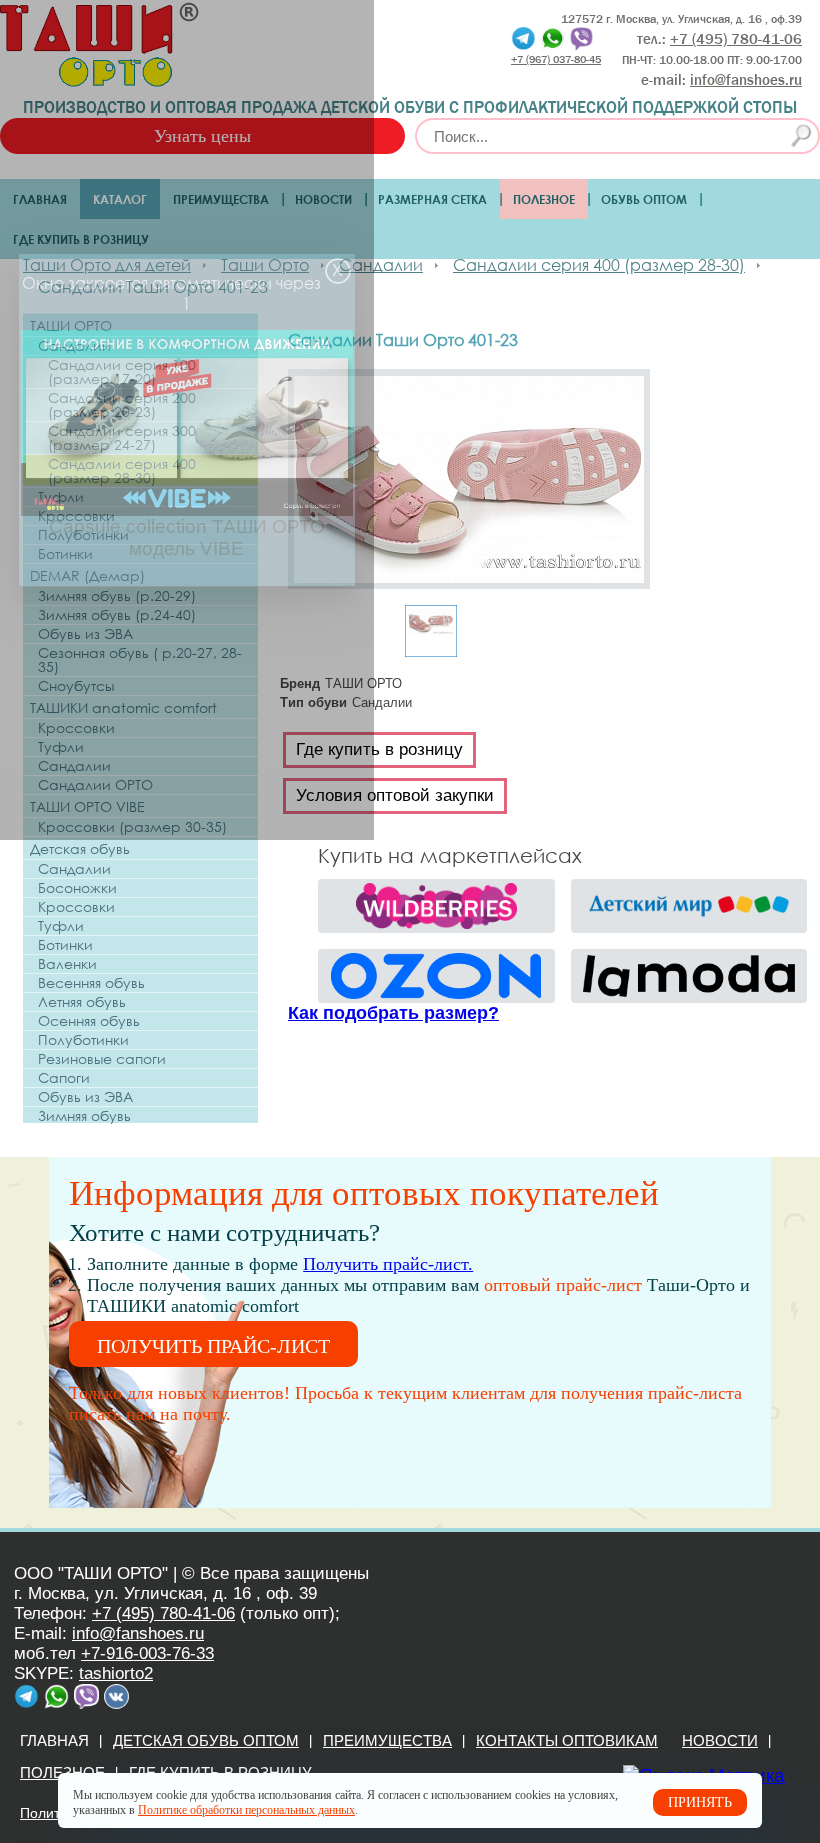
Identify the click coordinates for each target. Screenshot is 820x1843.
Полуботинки (83, 535)
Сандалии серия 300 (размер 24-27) (122, 438)
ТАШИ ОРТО (71, 325)
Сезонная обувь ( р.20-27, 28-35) (140, 660)
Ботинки (65, 554)
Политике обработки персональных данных (246, 1810)
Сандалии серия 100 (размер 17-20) (122, 372)
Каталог (120, 199)
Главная (40, 199)
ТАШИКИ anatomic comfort (123, 707)
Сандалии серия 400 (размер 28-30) (122, 471)
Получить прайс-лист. (388, 1264)
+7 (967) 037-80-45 (556, 58)
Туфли (61, 497)
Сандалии (74, 346)
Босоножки (77, 888)
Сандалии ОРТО (95, 785)
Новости (323, 199)
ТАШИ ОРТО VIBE (87, 806)
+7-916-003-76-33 (147, 1653)
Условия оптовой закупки (395, 795)
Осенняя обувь (89, 1021)
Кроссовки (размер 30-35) (132, 827)
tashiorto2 (116, 1673)
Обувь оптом (644, 199)
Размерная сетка (432, 199)
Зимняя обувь (84, 1116)
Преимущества (221, 199)
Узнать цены (202, 136)
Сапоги (64, 1078)
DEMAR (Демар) (87, 575)
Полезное (544, 199)
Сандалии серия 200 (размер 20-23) (122, 405)
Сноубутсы (76, 686)
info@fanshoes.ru (746, 80)
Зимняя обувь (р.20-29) (117, 596)
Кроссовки (76, 516)
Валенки (67, 964)
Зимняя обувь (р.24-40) (117, 615)
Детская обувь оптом (206, 1740)
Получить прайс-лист (213, 1346)
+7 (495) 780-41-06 (163, 1613)
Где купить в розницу (81, 239)
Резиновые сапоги (102, 1059)
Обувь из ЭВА (85, 634)
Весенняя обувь (91, 983)
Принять (700, 1802)
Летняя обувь (82, 1002)
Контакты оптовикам (567, 1740)
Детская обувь (80, 848)
